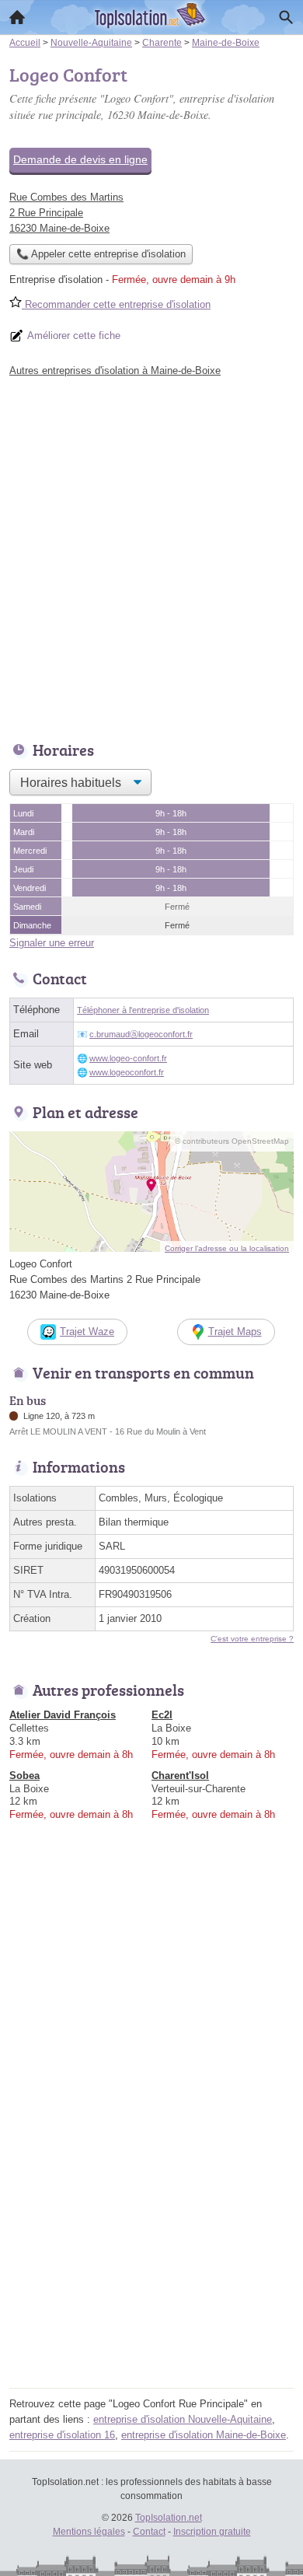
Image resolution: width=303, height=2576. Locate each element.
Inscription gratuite (212, 2532)
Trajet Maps (235, 1332)
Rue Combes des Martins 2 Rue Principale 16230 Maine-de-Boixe (66, 213)
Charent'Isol (180, 1776)
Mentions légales (89, 2532)
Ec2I (162, 1715)
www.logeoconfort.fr (127, 1072)
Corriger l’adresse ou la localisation (227, 1248)
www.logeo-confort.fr (128, 1058)
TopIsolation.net (169, 2518)
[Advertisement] (151, 555)
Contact (149, 2532)
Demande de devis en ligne (80, 159)
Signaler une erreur (52, 943)
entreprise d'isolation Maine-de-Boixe (204, 2435)
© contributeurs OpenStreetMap (232, 1141)
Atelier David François (63, 1715)
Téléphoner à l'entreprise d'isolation (143, 1010)
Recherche (286, 17)
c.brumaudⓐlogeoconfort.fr (141, 1034)
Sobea (24, 1776)
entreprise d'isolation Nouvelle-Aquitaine (183, 2419)
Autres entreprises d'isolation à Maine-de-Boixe (115, 370)
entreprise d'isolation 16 (62, 2435)
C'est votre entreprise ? (252, 1639)
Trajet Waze (87, 1332)
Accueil (17, 17)
